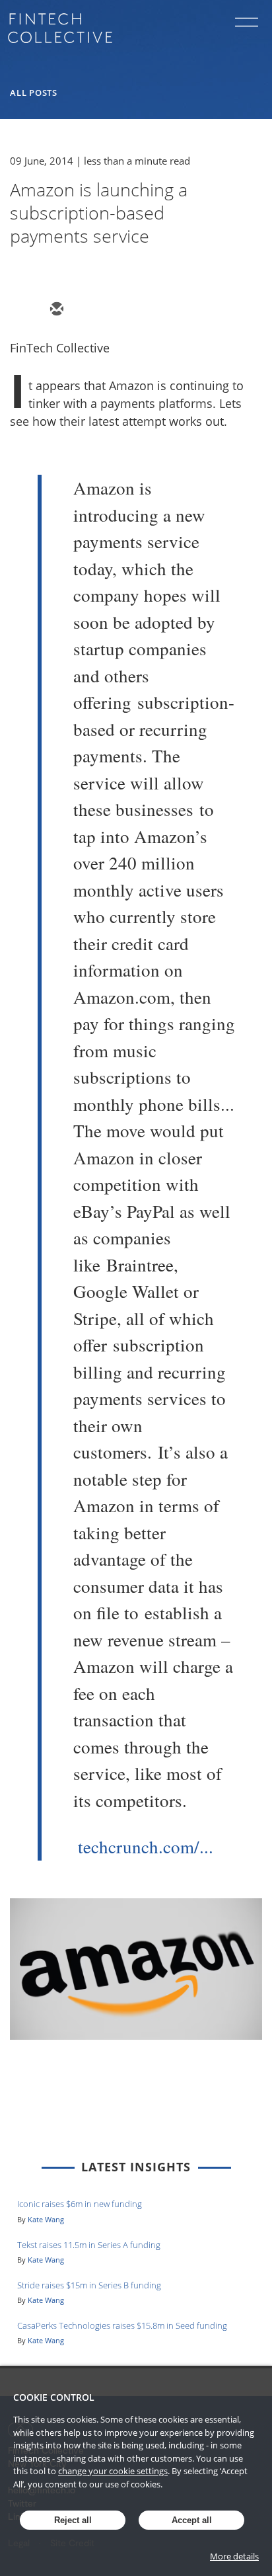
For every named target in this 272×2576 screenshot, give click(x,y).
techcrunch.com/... (146, 1847)
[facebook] (151, 310)
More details (234, 2556)
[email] (56, 310)
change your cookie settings (113, 2471)
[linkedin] (119, 310)
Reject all (73, 2520)
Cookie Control (54, 2397)
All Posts (34, 93)
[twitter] (88, 310)
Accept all (192, 2520)
